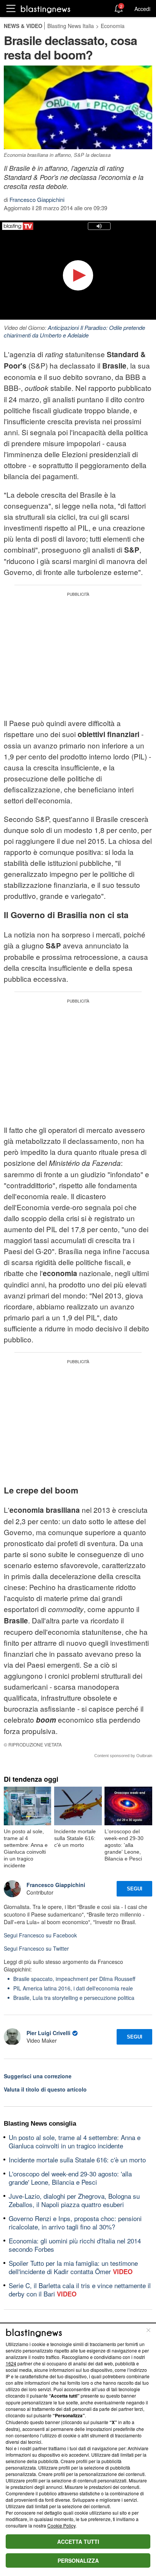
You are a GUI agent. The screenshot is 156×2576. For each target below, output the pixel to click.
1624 (11, 2363)
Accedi (142, 9)
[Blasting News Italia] (46, 9)
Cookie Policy (61, 2525)
